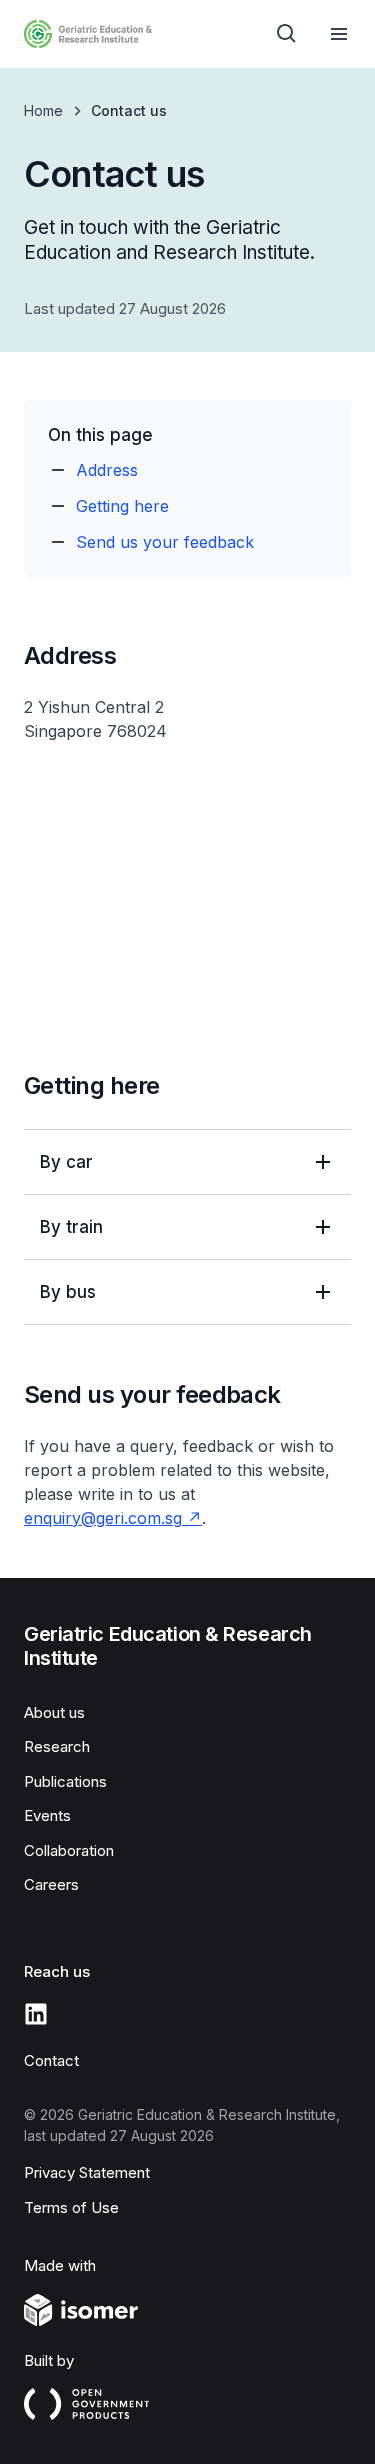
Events (47, 1815)
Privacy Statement (87, 2172)
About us (54, 1712)
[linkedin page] (36, 2014)
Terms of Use (71, 2207)
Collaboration (69, 1850)
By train (71, 1227)
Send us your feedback (165, 542)
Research (57, 1746)
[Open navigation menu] (339, 34)
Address (107, 470)
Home (43, 110)
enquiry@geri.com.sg (103, 1518)
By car (66, 1162)
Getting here (122, 506)
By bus (68, 1292)
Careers (51, 1884)
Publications (65, 1781)
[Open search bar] (287, 34)
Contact (51, 2060)
